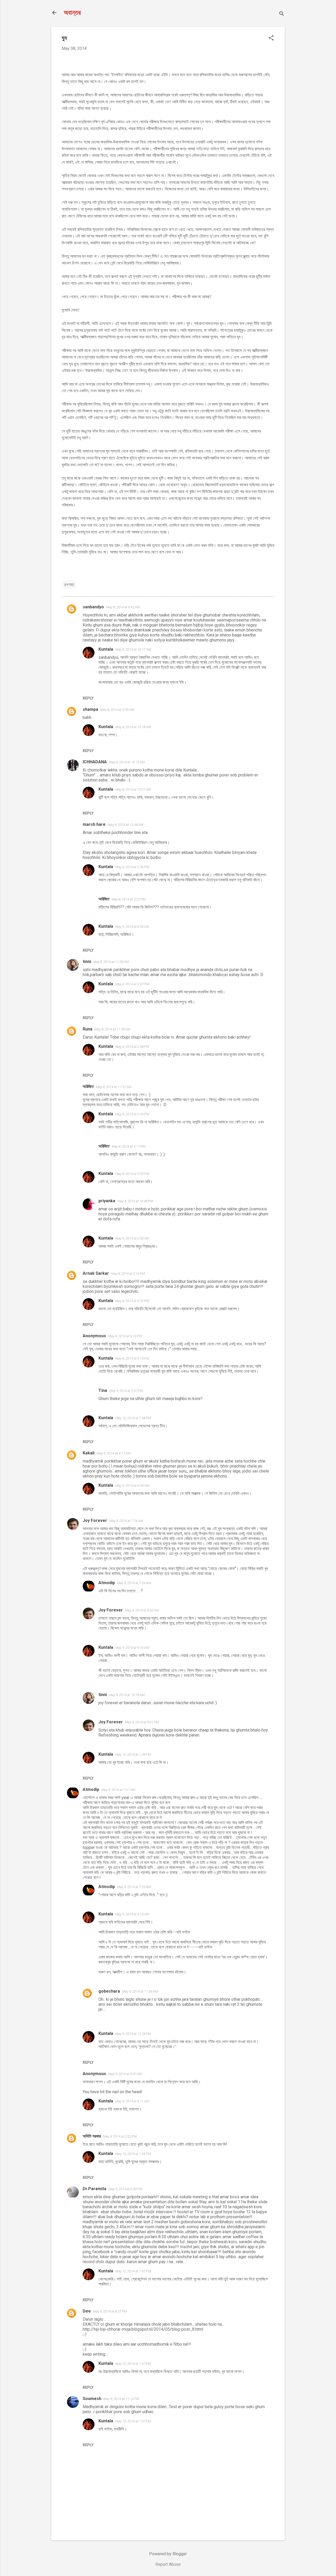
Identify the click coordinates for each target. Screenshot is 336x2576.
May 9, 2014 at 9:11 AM (132, 2101)
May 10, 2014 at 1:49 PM (133, 1755)
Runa (88, 1029)
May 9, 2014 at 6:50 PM (125, 2189)
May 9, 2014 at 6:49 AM (132, 1486)
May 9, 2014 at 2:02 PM (120, 2136)
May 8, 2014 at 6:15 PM (132, 1358)
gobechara (109, 1991)
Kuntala (106, 649)
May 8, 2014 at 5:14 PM (128, 1274)
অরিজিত (104, 899)
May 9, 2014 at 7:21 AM (118, 1790)
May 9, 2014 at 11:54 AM (140, 1991)
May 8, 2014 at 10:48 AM (125, 825)
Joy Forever (95, 1520)
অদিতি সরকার (92, 2136)
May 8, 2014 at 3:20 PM (128, 899)
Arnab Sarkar (96, 1273)
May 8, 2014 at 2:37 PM (132, 984)
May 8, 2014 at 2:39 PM (132, 1114)
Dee (87, 2311)
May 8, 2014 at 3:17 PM (128, 1146)
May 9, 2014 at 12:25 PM (133, 2034)
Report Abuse (168, 2564)
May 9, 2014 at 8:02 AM (142, 1610)
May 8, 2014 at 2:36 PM (132, 867)
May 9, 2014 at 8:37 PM (110, 2311)
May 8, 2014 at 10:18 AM (133, 727)
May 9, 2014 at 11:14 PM (121, 2399)
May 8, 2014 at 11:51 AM (114, 1087)
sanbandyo (93, 607)
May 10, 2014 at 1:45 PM (133, 2154)
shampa (90, 709)
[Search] (282, 14)
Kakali (89, 1453)
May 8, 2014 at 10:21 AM (133, 789)
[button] (271, 38)
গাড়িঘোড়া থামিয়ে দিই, (211, 149)
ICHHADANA (95, 762)
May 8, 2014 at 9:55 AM (117, 710)
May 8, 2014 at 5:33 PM (132, 1174)
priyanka (107, 1201)
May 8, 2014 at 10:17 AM (133, 649)
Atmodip (107, 1583)
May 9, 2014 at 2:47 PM (126, 1391)
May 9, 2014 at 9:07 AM (125, 2074)
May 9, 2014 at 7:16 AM (126, 1521)
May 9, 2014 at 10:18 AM (127, 1695)
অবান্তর (72, 13)
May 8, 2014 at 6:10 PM (125, 1336)
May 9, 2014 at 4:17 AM (114, 1453)
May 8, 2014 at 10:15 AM (127, 762)
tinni (87, 962)
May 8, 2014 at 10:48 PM (135, 1201)
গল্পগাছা (69, 585)
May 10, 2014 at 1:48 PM (133, 1418)
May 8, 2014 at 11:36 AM (111, 962)
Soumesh (92, 2399)
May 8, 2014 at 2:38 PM (132, 1047)
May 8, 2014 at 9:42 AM (123, 607)
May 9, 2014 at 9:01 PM (142, 1722)
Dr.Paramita (94, 2189)
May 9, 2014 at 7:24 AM (134, 1583)
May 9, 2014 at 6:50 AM (132, 927)
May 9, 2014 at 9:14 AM (132, 1914)
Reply (88, 698)
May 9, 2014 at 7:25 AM (134, 1887)
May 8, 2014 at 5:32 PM (132, 1301)
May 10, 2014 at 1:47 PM (133, 2271)
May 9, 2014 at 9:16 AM (132, 1648)
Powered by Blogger (168, 2554)
